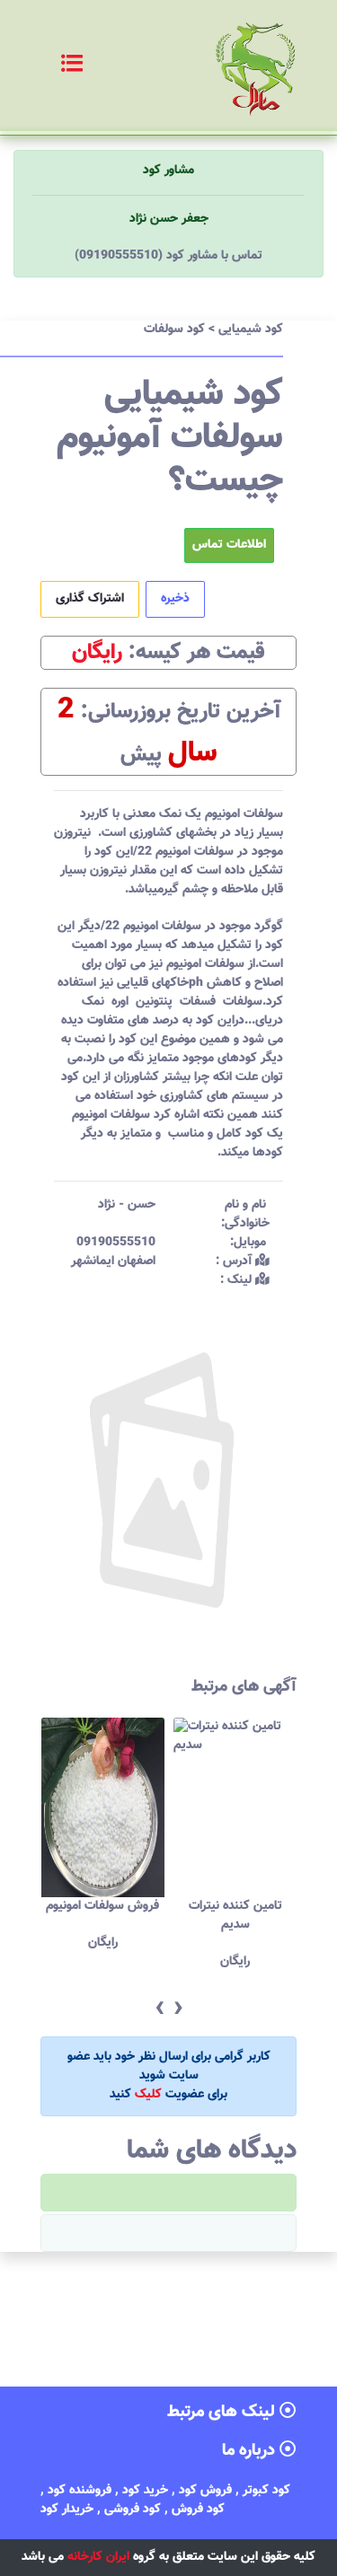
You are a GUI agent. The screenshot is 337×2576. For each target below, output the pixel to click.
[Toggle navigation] (53, 66)
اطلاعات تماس (229, 545)
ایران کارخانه (98, 2557)
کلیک (148, 2095)
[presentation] (160, 2009)
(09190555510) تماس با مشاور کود (168, 256)
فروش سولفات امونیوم (102, 1906)
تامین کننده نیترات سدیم (235, 1916)
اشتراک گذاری (90, 599)
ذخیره (175, 599)
